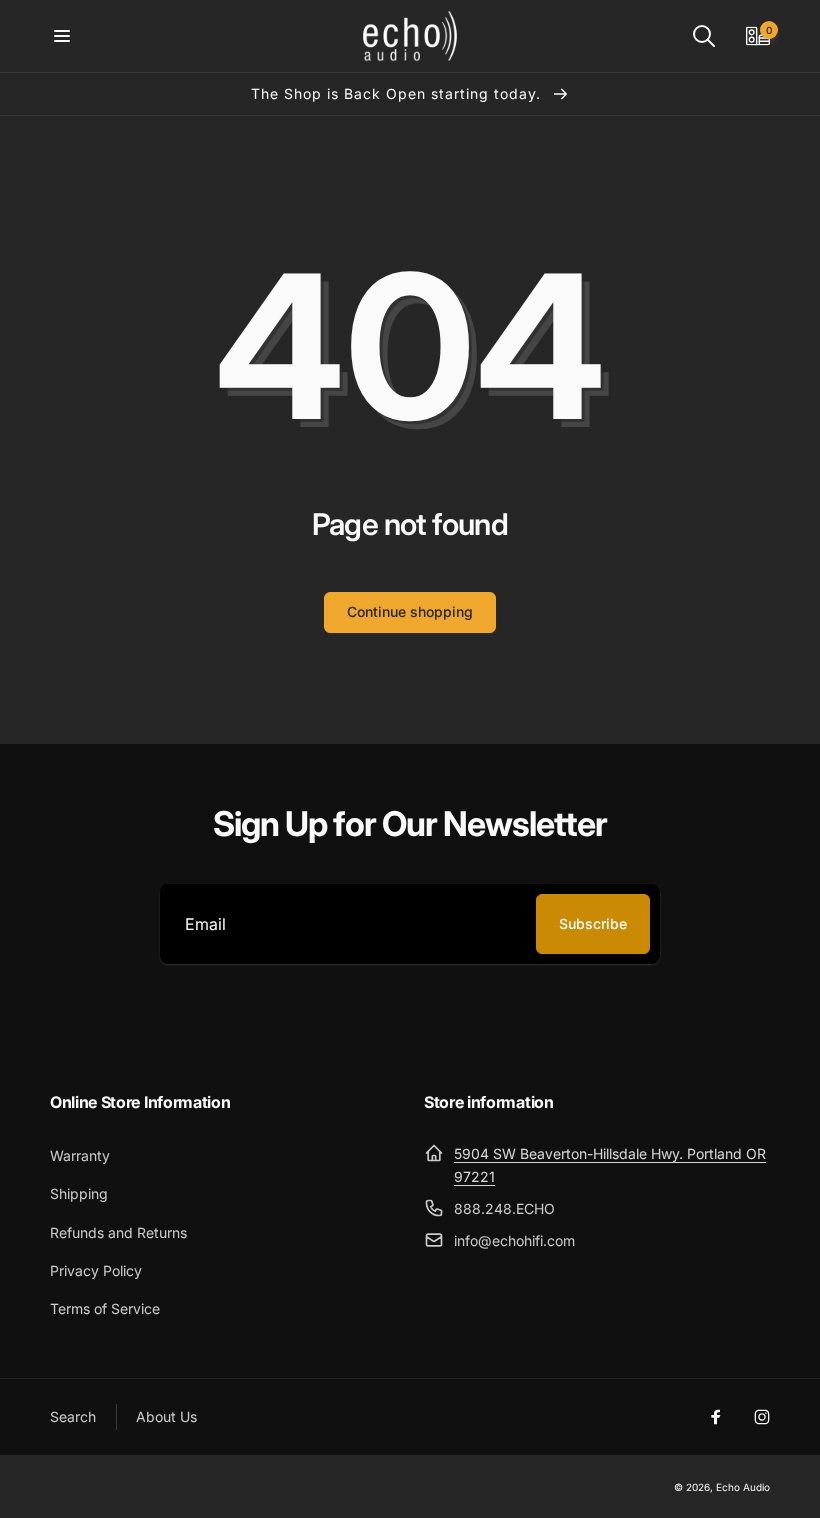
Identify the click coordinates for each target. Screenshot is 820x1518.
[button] (62, 36)
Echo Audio (743, 1487)
